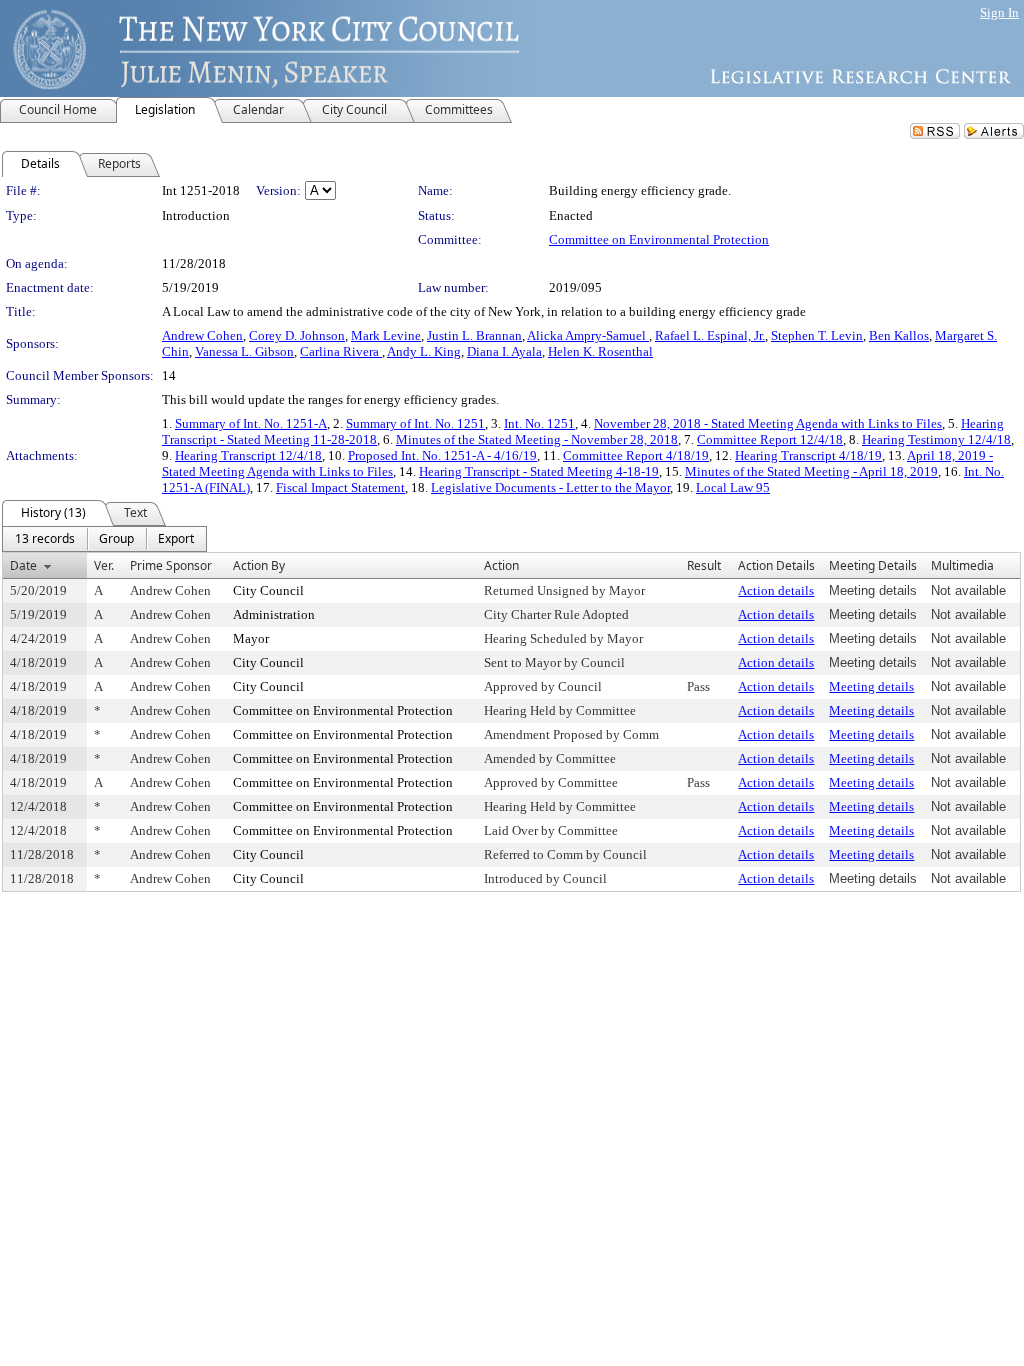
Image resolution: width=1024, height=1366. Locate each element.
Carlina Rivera (341, 351)
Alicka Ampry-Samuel (588, 335)
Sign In (999, 12)
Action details (776, 590)
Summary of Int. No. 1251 (415, 423)
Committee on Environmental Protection (659, 239)
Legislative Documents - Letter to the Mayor (550, 487)
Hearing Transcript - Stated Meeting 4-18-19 (539, 471)
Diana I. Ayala (504, 351)
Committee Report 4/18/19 (636, 455)
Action (501, 565)
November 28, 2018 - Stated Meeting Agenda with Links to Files (768, 423)
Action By (259, 565)
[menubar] (104, 539)
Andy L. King (424, 351)
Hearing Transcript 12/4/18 (248, 455)
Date (23, 565)
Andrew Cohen (202, 335)
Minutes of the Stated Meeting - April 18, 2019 (811, 471)
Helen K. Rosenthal (600, 351)
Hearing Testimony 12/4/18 (936, 439)
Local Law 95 (733, 487)
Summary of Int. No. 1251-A (251, 423)
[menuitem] (45, 539)
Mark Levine (386, 335)
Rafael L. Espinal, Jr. (710, 335)
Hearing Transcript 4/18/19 (808, 455)
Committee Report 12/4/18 (770, 439)
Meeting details (871, 686)
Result (704, 565)
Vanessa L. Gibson (244, 351)
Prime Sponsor (171, 565)
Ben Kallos (899, 335)
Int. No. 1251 (539, 423)
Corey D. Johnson (297, 335)
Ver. (104, 565)
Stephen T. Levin (817, 335)
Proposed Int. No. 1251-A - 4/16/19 (442, 455)
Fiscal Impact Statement (340, 487)
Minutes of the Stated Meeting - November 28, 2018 (537, 439)
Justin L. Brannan (474, 335)
